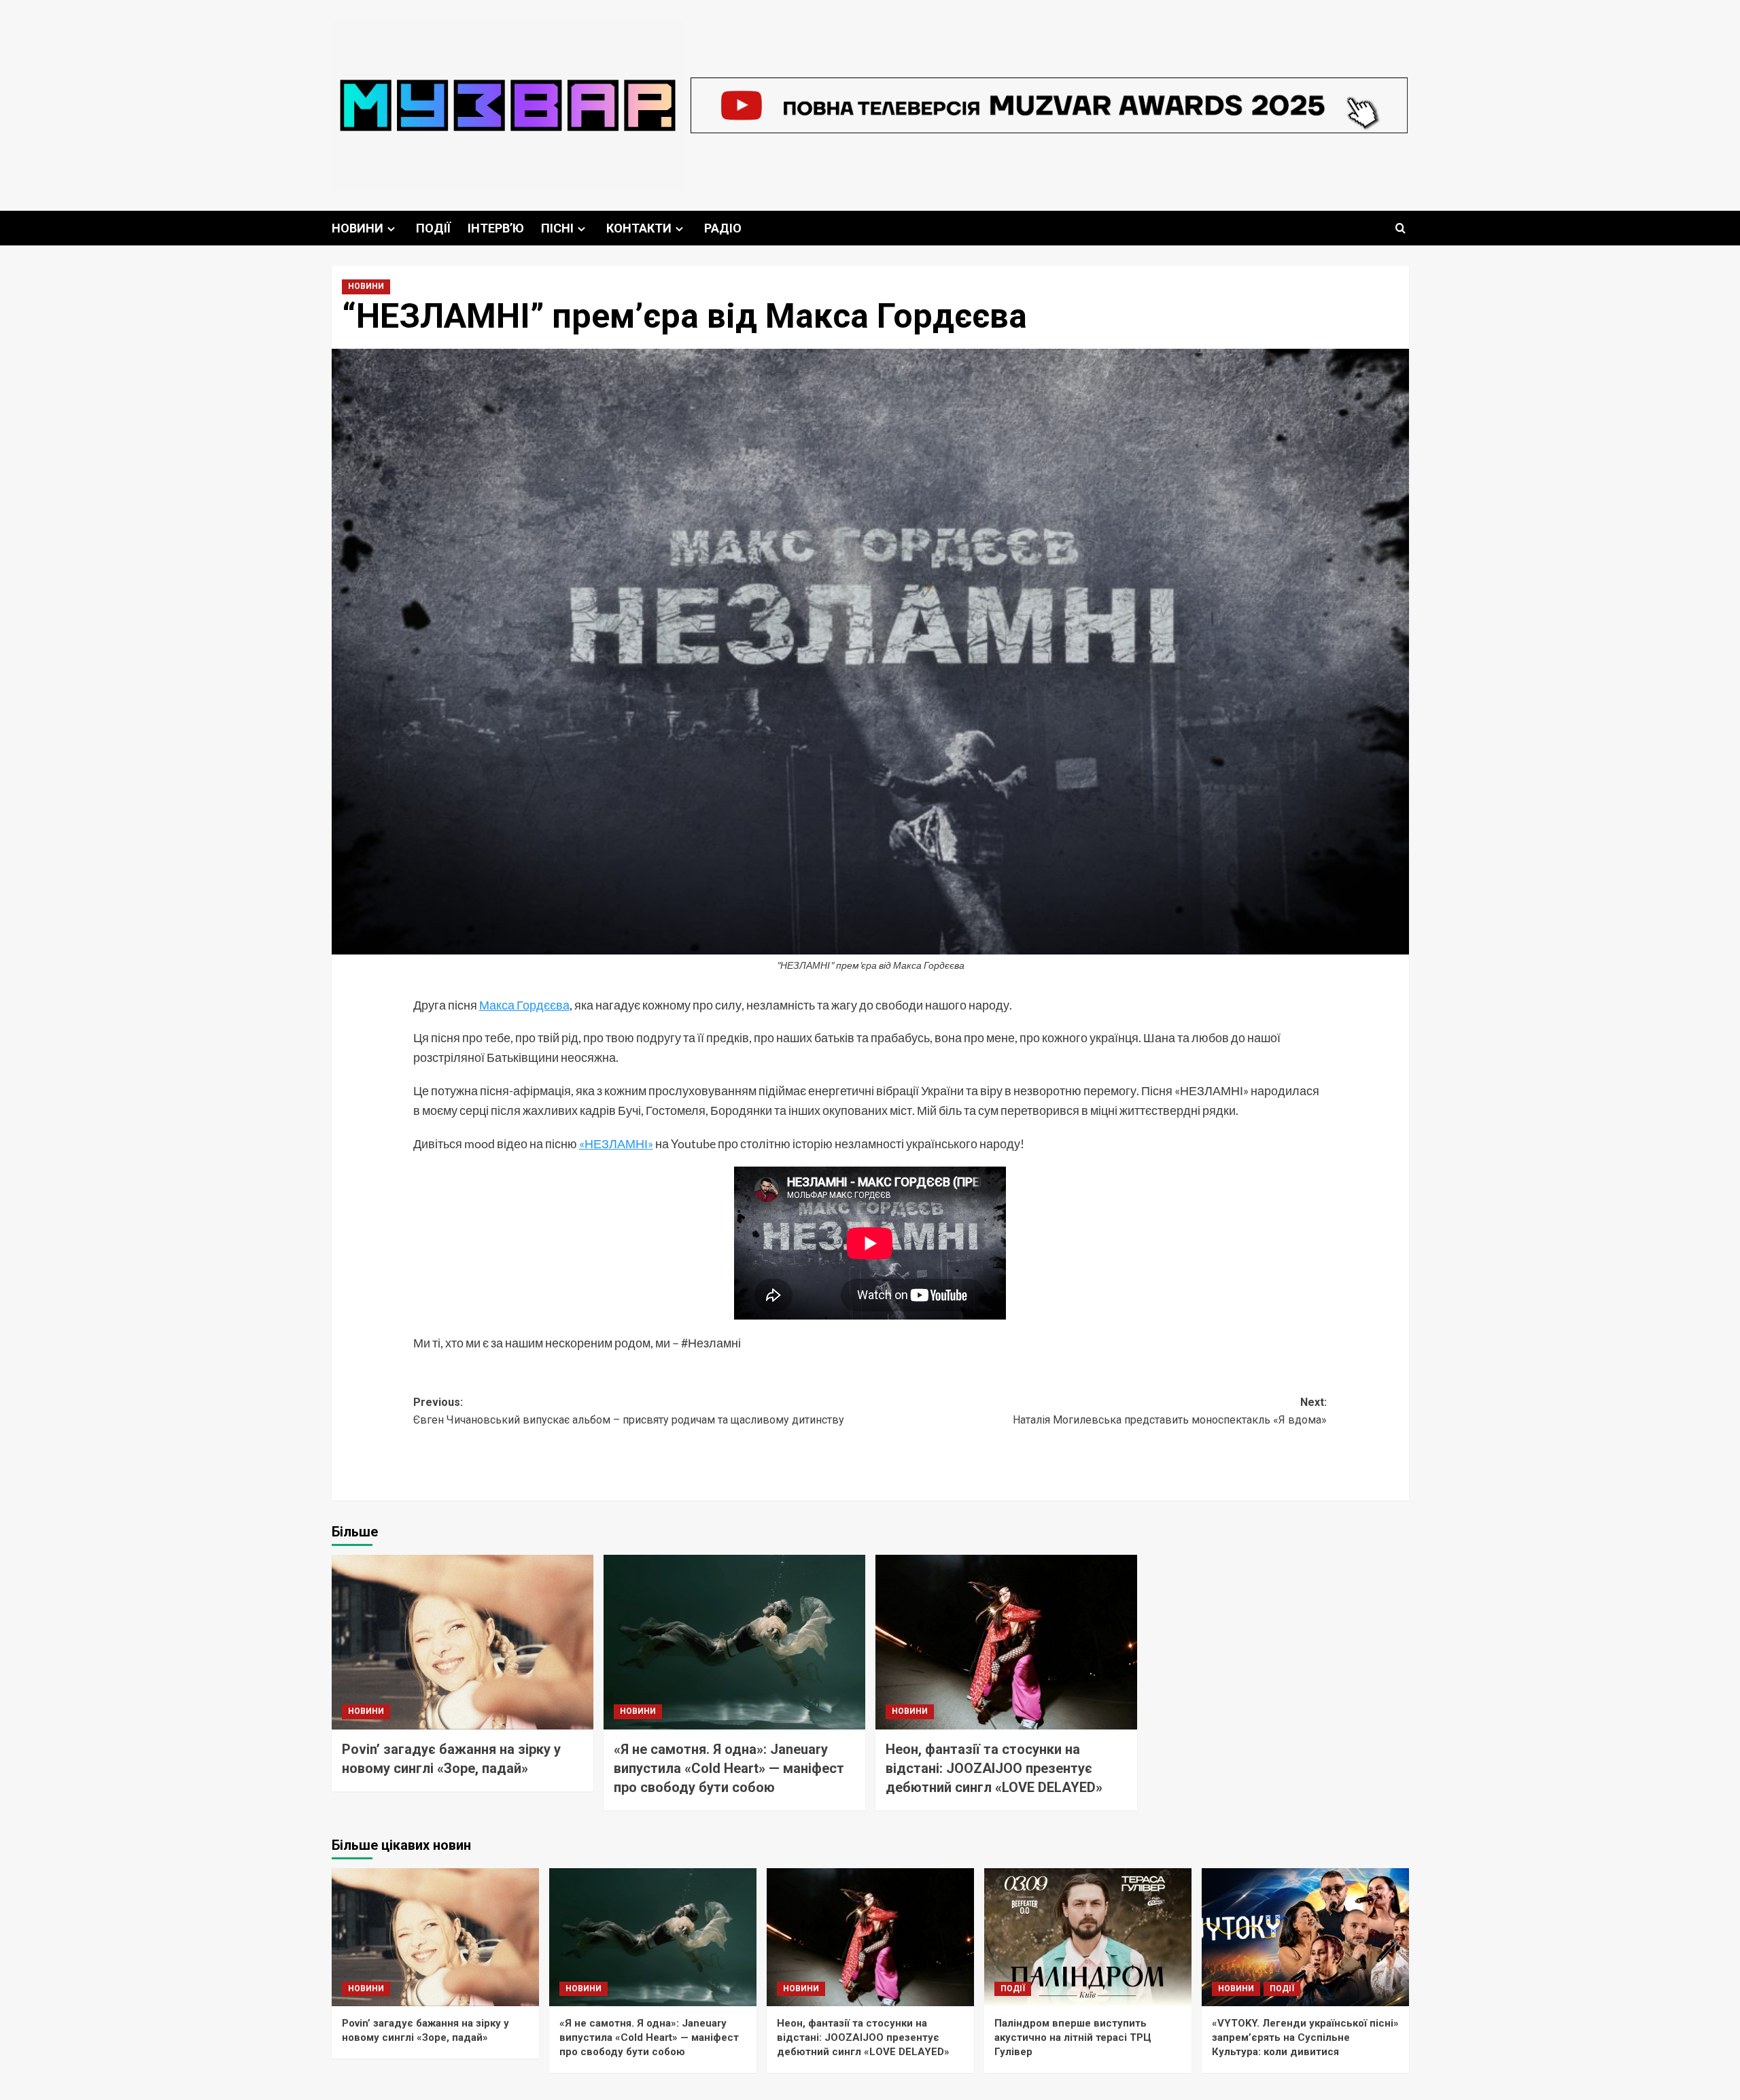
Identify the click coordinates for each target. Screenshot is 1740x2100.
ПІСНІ (557, 228)
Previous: (629, 1411)
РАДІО (723, 228)
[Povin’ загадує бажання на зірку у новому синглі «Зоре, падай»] (463, 1642)
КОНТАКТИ (639, 228)
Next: (1170, 1411)
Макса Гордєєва (524, 1005)
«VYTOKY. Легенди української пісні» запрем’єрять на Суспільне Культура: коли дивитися (1305, 2037)
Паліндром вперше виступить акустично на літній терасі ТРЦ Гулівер (1073, 2037)
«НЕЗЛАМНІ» (616, 1143)
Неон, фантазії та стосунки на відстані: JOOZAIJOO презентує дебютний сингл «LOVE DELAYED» (994, 1768)
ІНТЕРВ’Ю (496, 228)
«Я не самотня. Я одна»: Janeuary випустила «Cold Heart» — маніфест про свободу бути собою (729, 1768)
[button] (1400, 228)
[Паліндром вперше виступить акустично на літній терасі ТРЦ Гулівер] (1088, 1937)
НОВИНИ (358, 228)
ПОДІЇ (433, 228)
